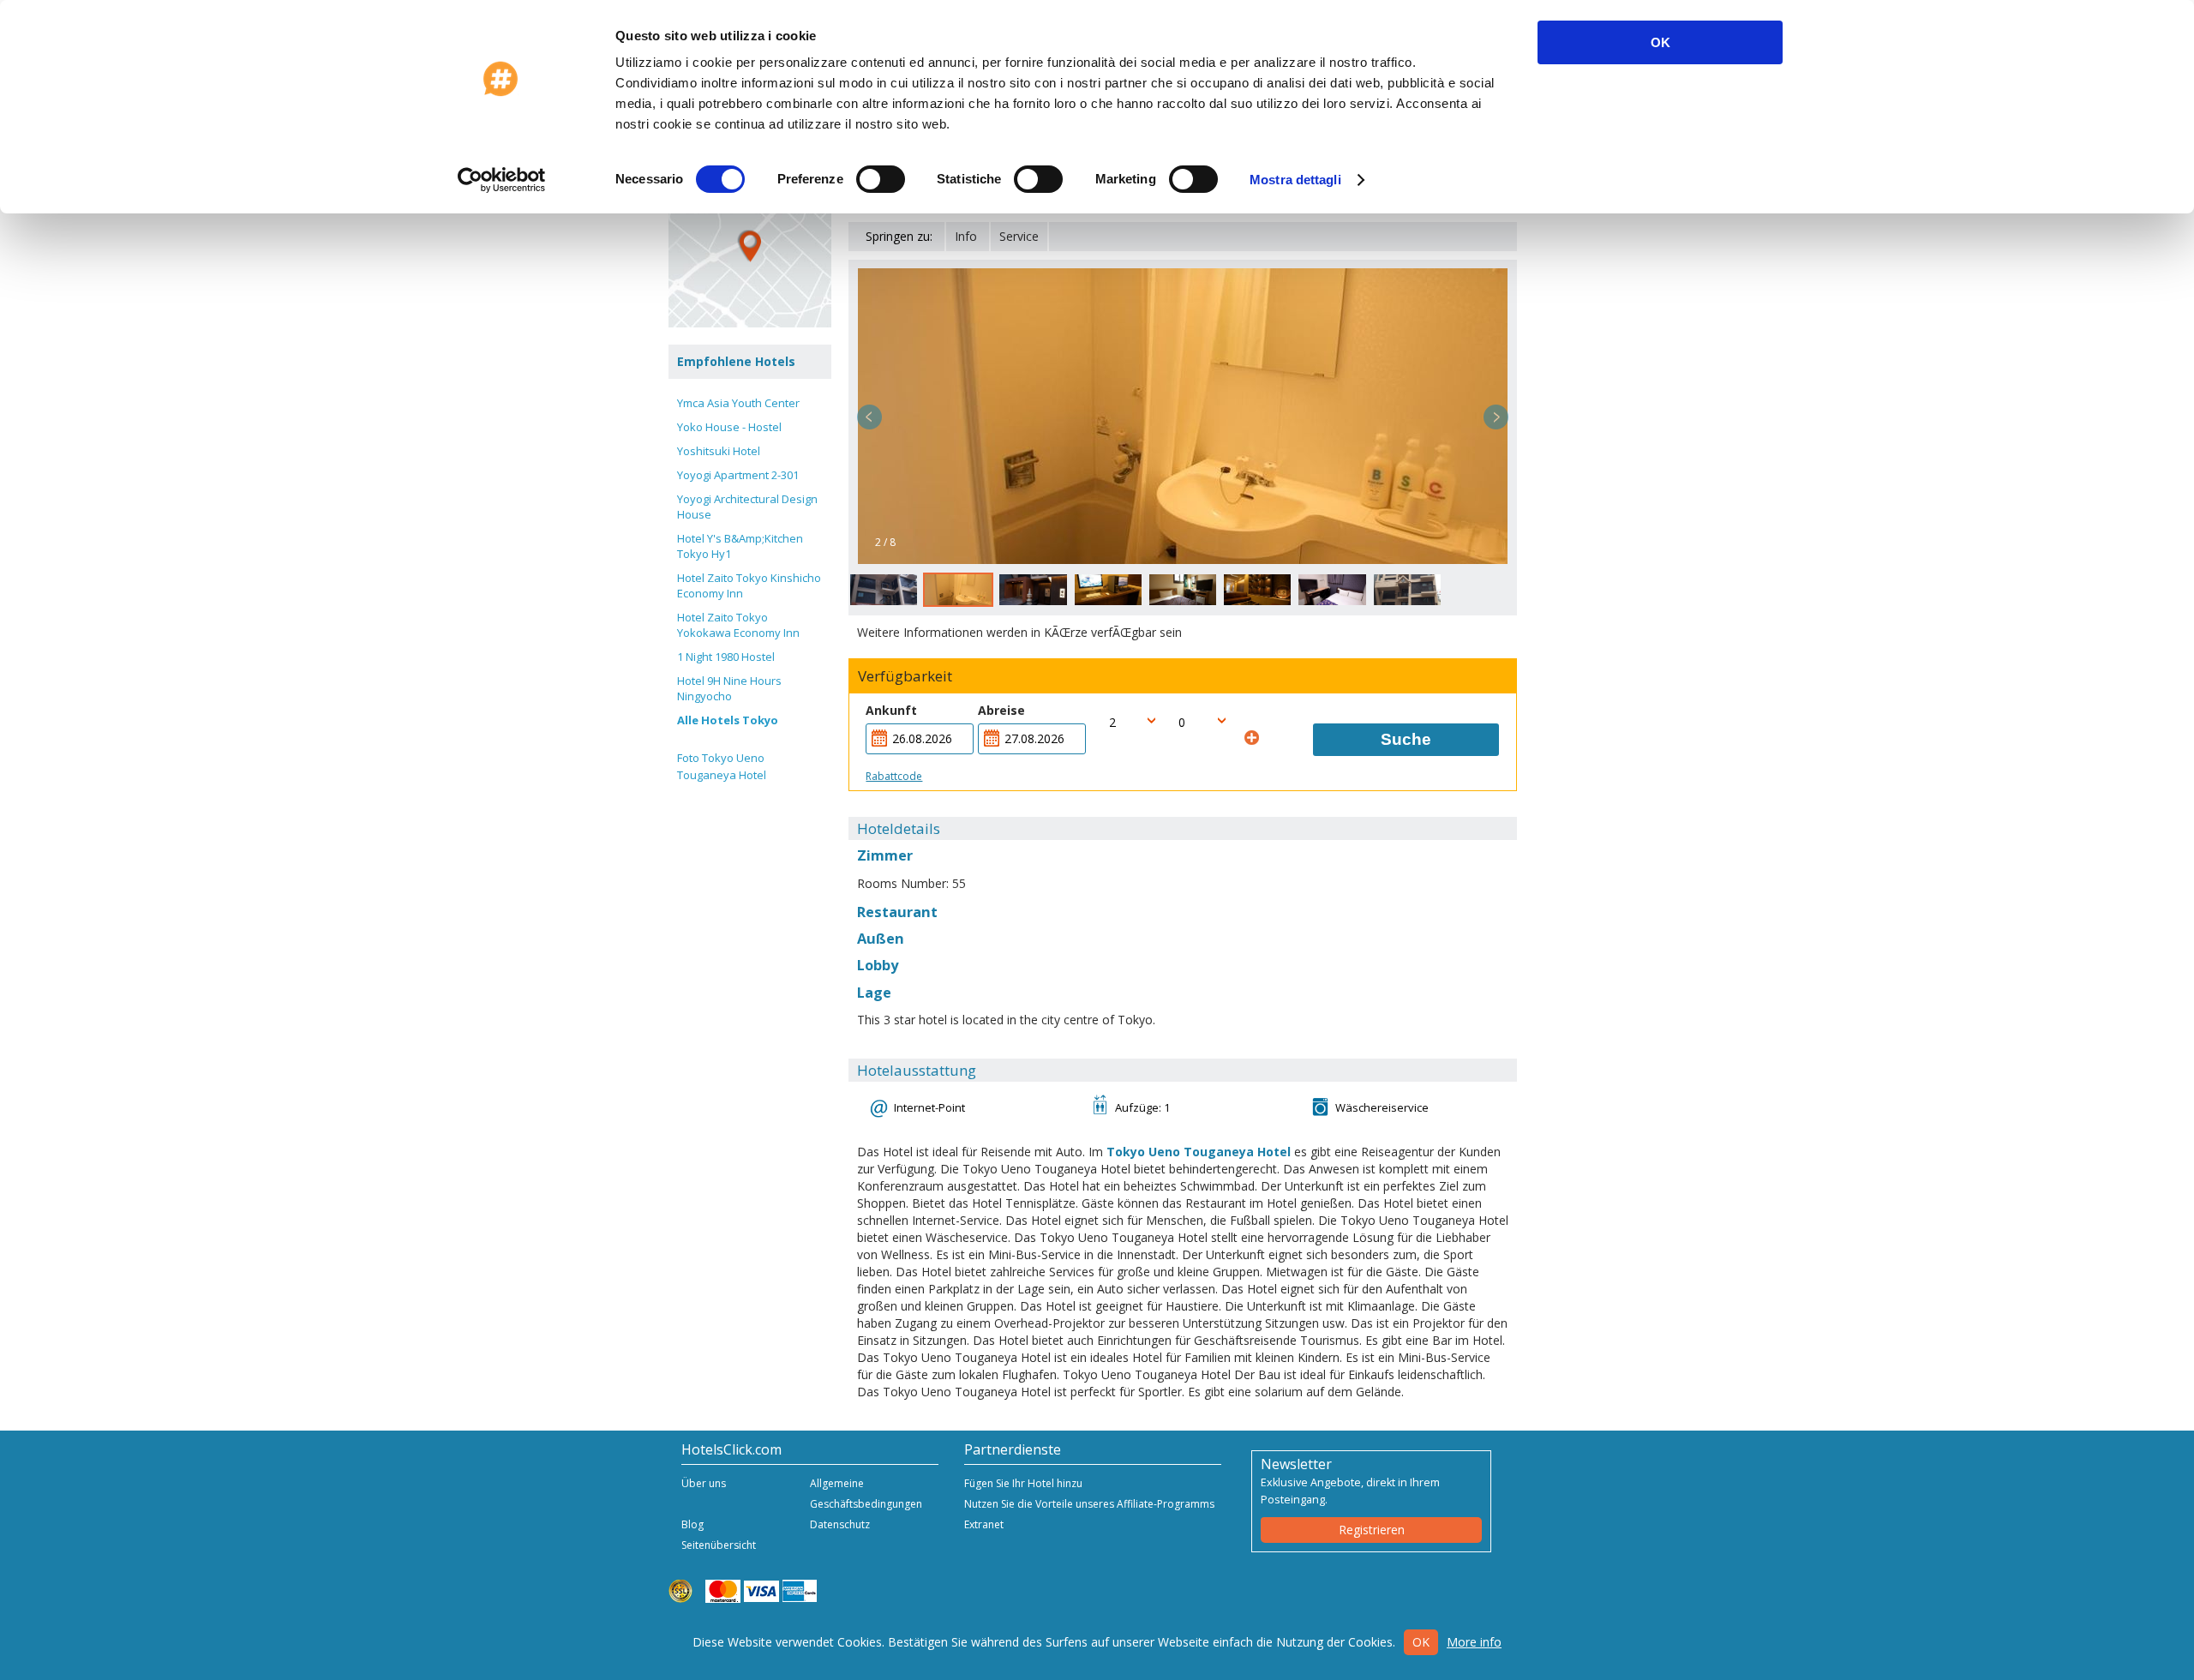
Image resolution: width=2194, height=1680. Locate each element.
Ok (1421, 1642)
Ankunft (891, 710)
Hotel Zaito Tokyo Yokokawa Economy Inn (738, 625)
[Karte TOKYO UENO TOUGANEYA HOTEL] (750, 246)
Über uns (704, 1483)
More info (1474, 1642)
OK (1660, 42)
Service (1019, 236)
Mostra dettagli (1295, 180)
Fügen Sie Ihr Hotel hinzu (1023, 1483)
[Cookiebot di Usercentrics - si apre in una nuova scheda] (502, 180)
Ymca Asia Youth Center (738, 403)
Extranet (984, 1524)
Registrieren (1372, 1530)
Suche (1406, 739)
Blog (692, 1524)
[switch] (881, 179)
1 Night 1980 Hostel (726, 657)
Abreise (1001, 710)
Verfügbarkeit (905, 676)
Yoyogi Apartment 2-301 (738, 475)
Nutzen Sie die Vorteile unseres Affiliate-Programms (1089, 1504)
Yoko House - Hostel (729, 427)
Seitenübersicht (719, 1545)
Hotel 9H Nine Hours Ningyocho (729, 688)
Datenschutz (840, 1524)
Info (966, 236)
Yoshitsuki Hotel (719, 451)
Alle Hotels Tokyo (728, 720)
